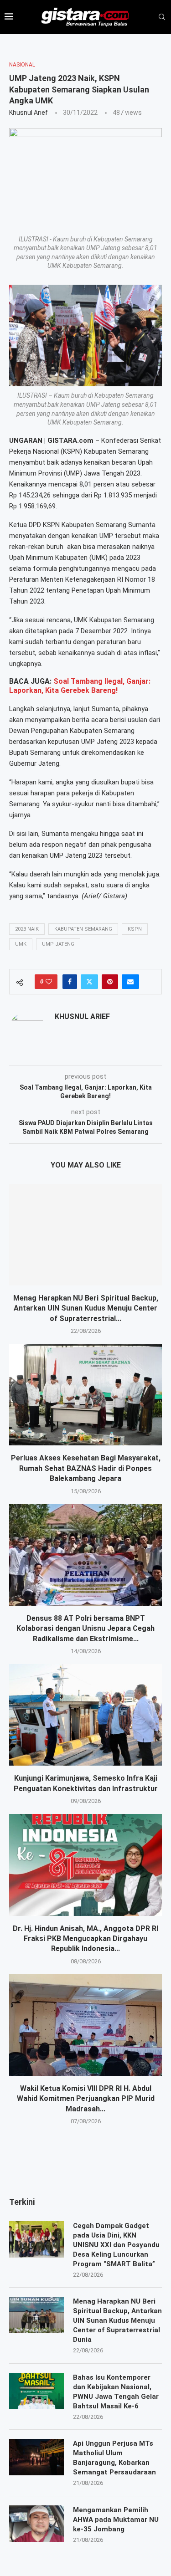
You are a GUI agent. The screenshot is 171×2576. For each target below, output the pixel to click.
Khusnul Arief (28, 113)
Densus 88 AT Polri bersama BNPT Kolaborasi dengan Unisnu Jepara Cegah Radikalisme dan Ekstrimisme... (85, 1629)
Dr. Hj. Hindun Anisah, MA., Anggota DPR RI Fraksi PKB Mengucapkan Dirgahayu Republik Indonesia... (85, 1939)
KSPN (135, 929)
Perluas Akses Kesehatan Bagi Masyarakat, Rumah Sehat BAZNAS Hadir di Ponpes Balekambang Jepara (86, 1468)
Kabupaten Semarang (83, 929)
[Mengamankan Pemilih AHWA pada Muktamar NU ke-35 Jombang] (36, 2524)
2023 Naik (27, 929)
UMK (21, 944)
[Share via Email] (130, 982)
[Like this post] (49, 982)
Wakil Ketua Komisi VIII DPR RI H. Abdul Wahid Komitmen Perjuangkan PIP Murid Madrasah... (86, 2099)
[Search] (162, 17)
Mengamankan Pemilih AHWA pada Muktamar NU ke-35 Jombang (116, 2520)
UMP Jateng (58, 944)
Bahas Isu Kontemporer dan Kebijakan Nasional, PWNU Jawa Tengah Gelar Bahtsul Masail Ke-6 (116, 2392)
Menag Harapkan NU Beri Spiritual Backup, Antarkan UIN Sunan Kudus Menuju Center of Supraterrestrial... (86, 1308)
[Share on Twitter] (89, 982)
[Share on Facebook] (70, 982)
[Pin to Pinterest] (110, 982)
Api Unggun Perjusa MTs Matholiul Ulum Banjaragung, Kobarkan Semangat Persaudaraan (114, 2458)
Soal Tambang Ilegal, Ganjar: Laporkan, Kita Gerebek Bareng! (80, 686)
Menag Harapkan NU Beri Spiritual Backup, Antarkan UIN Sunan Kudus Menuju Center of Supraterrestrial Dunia (117, 2320)
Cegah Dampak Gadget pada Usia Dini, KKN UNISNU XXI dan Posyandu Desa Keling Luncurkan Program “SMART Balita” (116, 2245)
